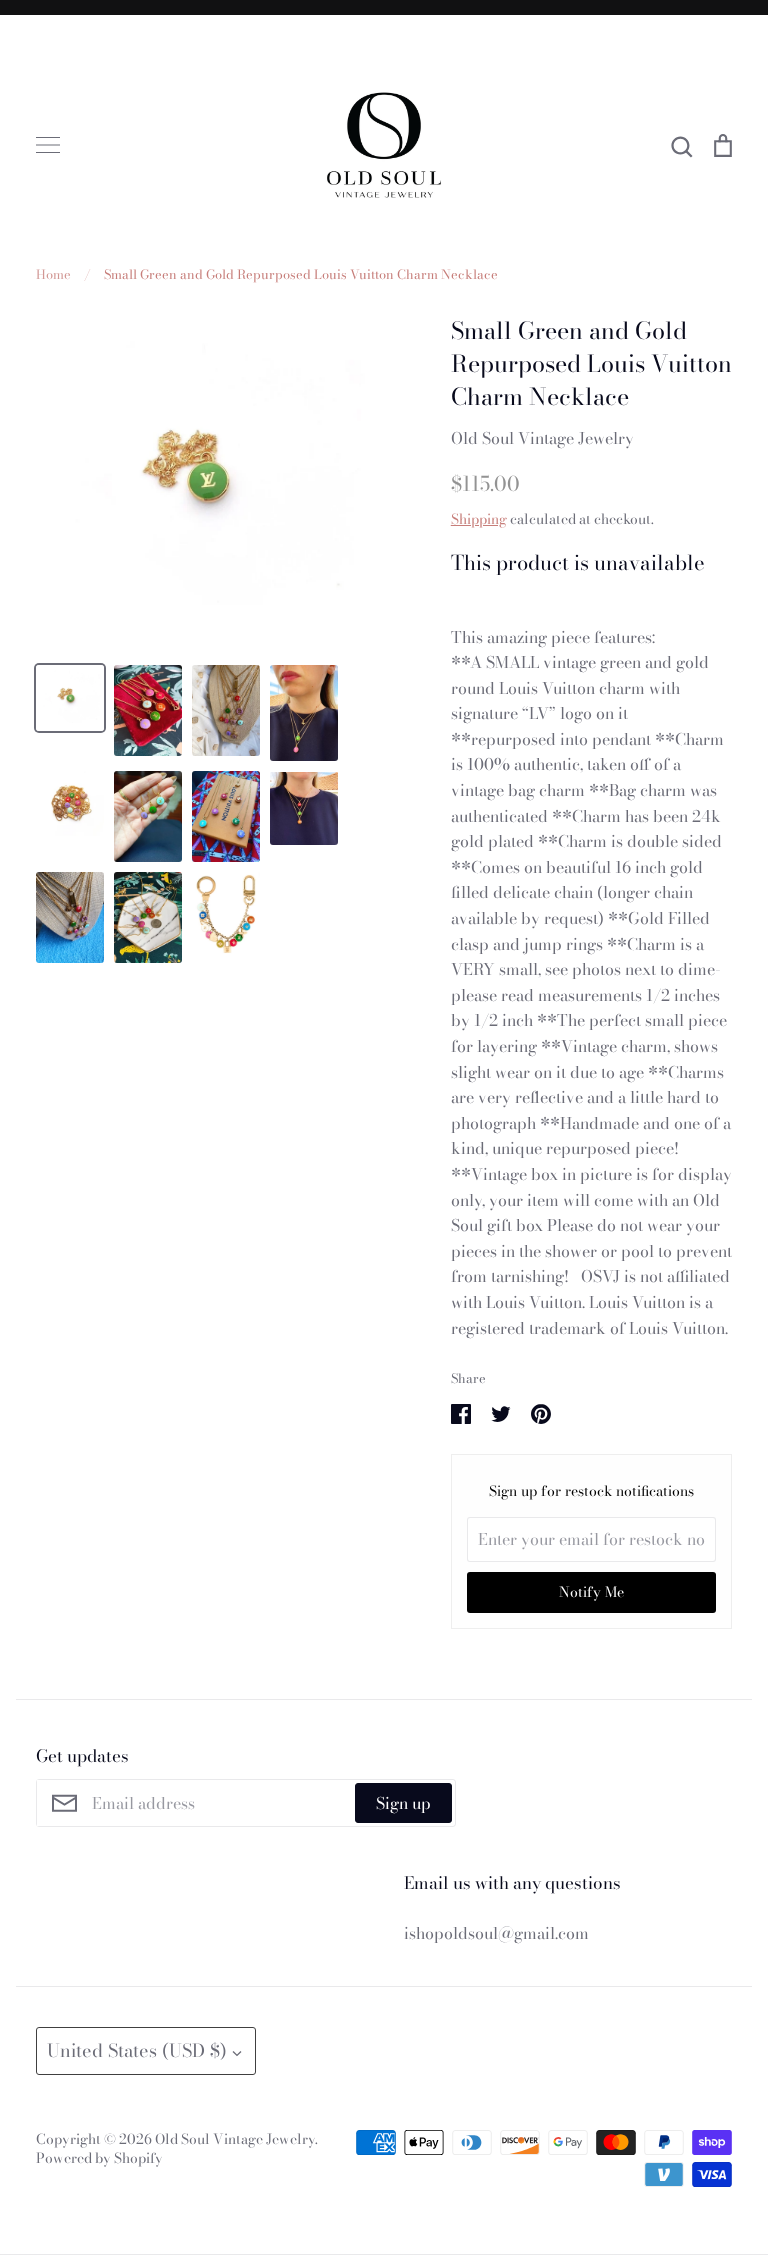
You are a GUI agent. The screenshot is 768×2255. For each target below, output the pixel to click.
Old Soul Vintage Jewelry (542, 438)
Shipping (479, 519)
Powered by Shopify (99, 2158)
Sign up (403, 1803)
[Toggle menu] (48, 145)
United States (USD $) (137, 2050)
